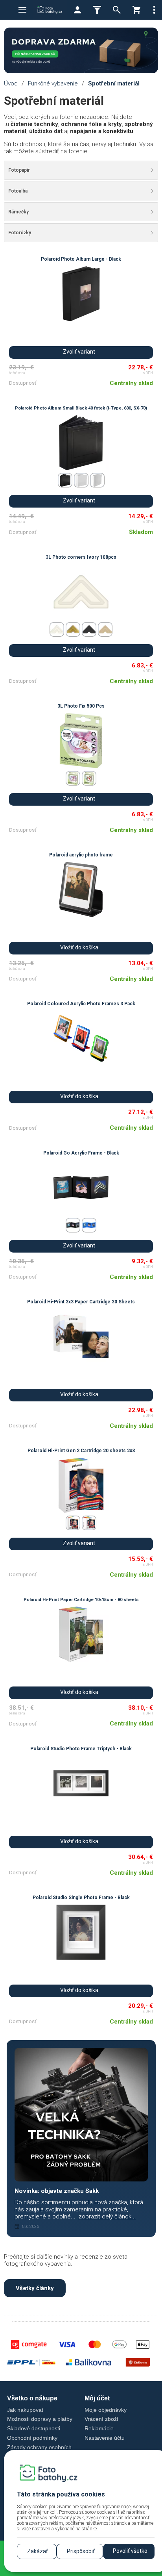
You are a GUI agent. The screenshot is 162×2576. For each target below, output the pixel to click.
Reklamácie (99, 2428)
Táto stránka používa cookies (61, 2494)
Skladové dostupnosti (34, 2428)
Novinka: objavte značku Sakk (57, 2191)
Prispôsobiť (81, 2551)
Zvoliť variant (79, 352)
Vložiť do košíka (79, 947)
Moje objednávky (106, 2410)
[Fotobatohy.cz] (50, 10)
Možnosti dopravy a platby (40, 2419)
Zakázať (38, 2551)
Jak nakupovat (25, 2410)
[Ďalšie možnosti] (154, 10)
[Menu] (22, 10)
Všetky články (35, 2288)
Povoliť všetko (130, 2551)
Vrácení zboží (101, 2419)
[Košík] (136, 10)
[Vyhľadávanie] (117, 10)
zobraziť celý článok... (107, 2216)
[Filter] (97, 10)
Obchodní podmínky (32, 2438)
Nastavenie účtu (105, 2438)
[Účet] (77, 10)
